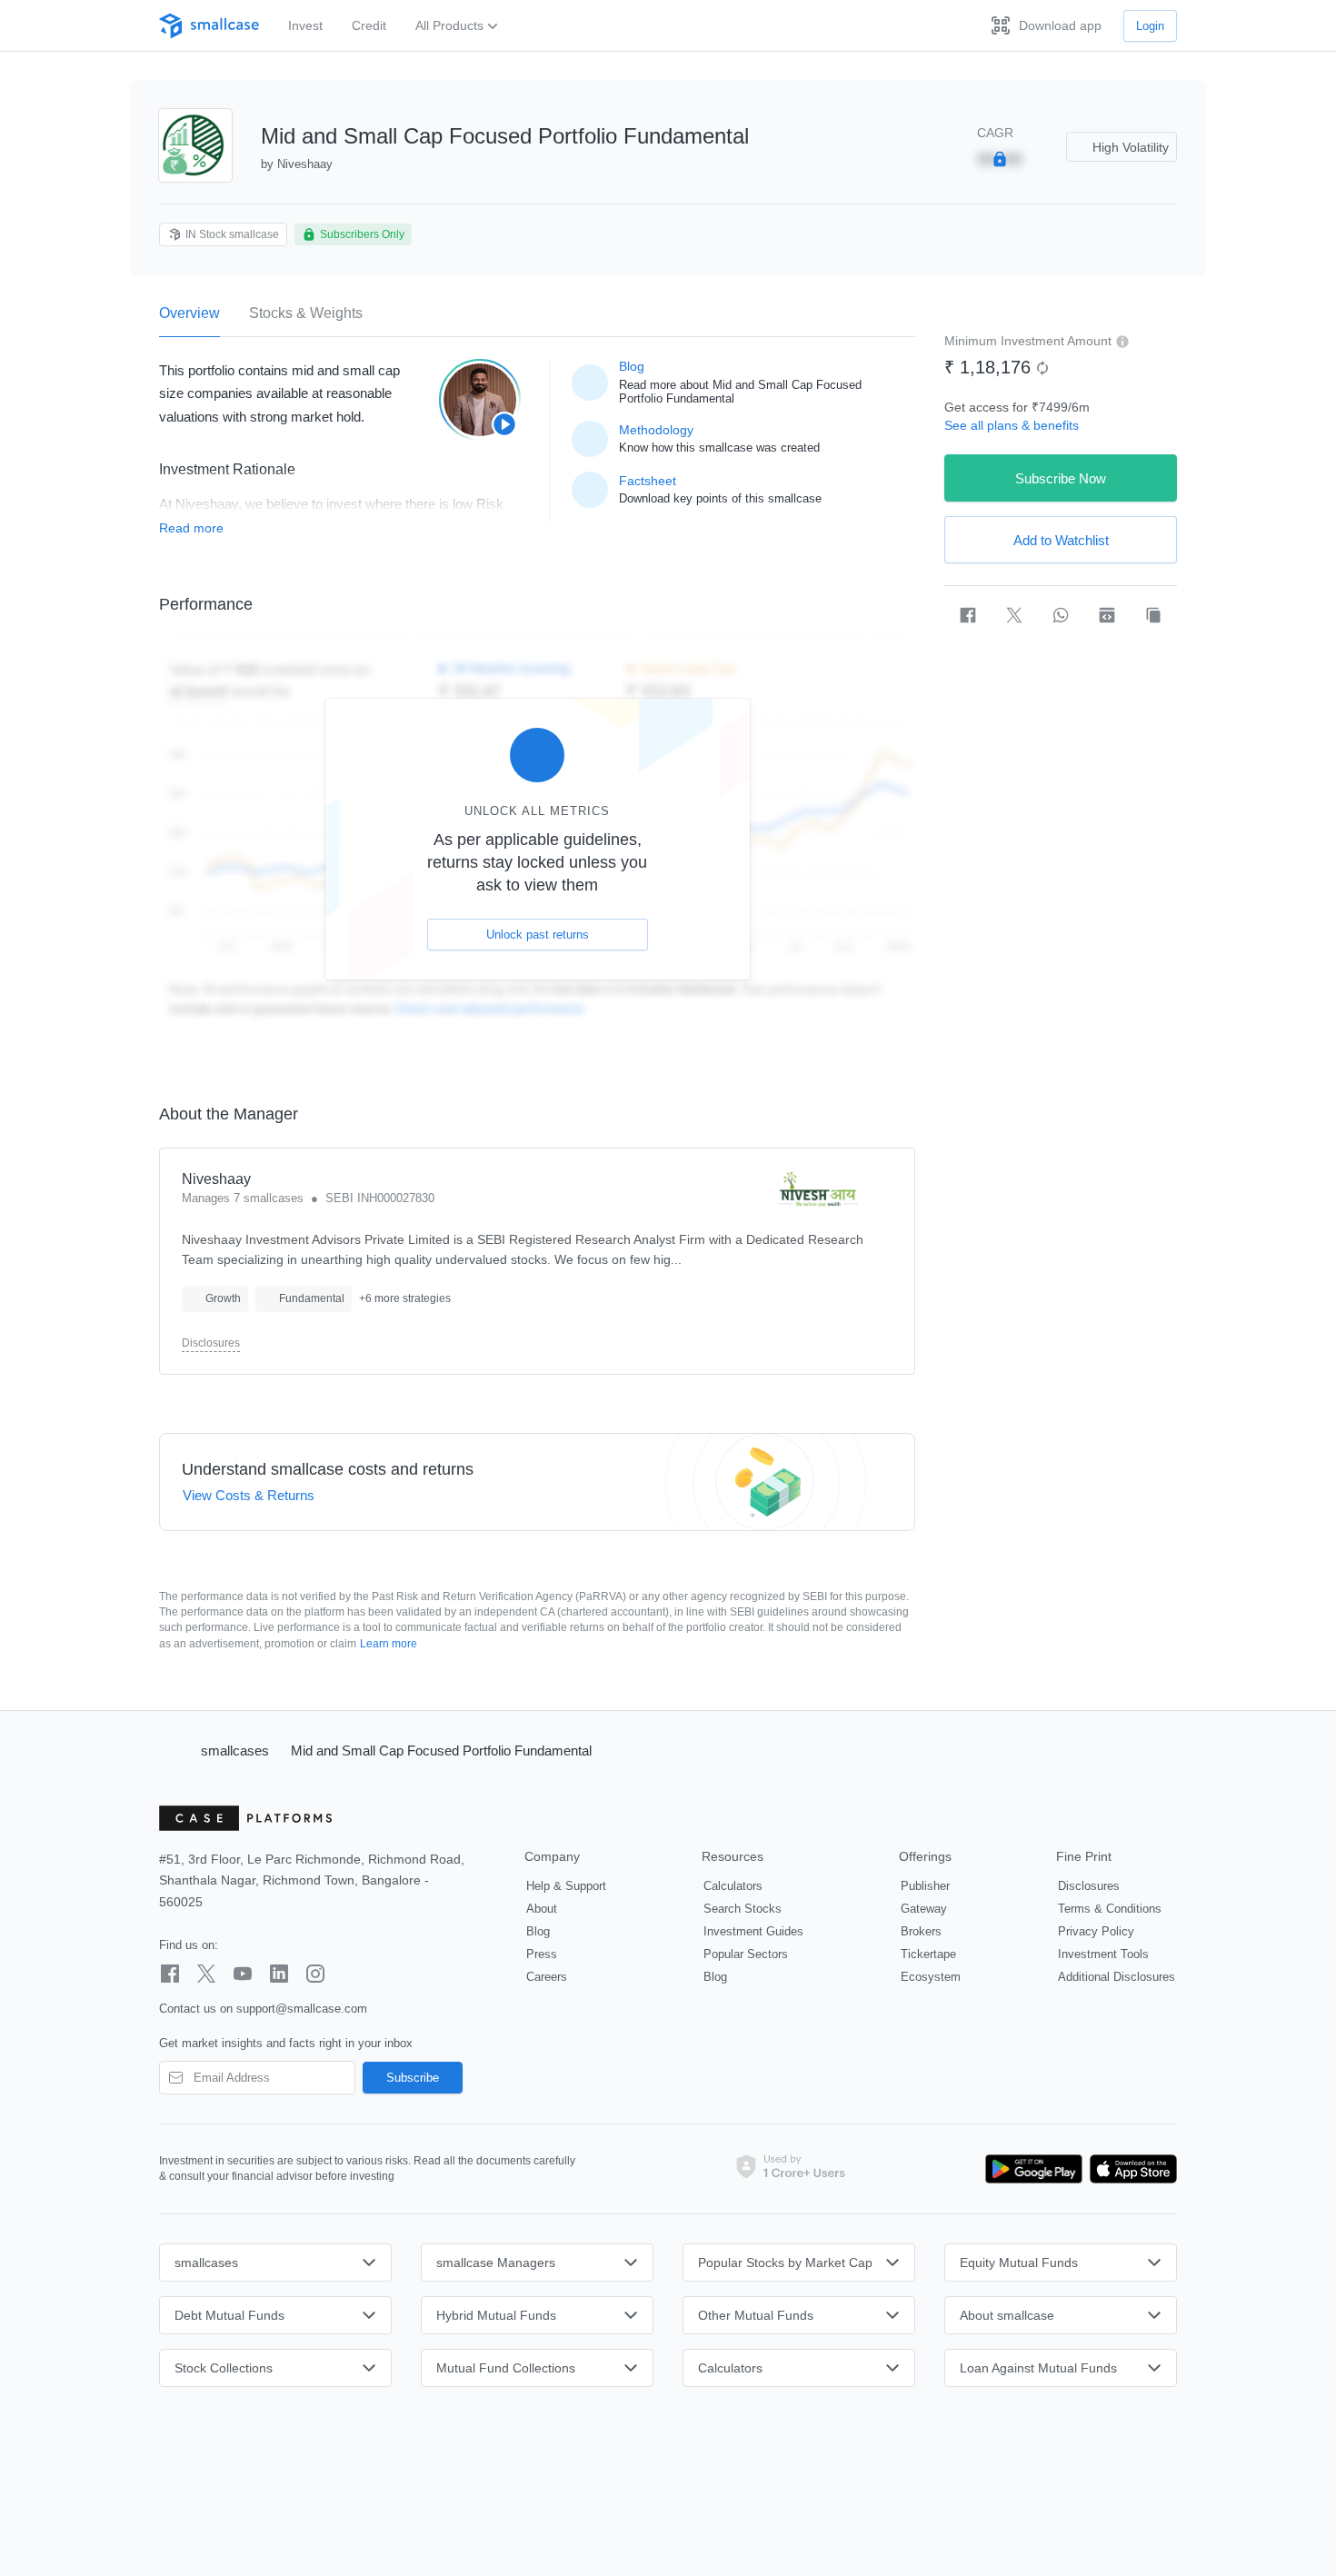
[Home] (172, 1750)
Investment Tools (1103, 1954)
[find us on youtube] (243, 1974)
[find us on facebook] (170, 1974)
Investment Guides (753, 1931)
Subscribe (413, 2078)
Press (542, 1954)
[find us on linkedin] (279, 1974)
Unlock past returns (538, 935)
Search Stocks (743, 1909)
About (542, 1909)
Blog (538, 1931)
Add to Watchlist (1061, 540)
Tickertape (928, 1954)
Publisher (925, 1886)
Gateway (924, 1909)
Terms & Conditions (1110, 1909)
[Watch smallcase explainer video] (480, 400)
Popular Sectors (746, 1954)
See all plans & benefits (1012, 425)
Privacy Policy (1096, 1931)
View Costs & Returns (249, 1495)
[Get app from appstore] (1130, 2169)
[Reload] (1042, 368)
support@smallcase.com (302, 2009)
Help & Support (566, 1886)
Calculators (733, 1886)
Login (1150, 26)
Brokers (921, 1931)
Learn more (389, 1644)
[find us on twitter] (206, 1974)
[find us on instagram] (315, 1974)
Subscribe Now (1061, 478)
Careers (547, 1977)
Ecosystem (931, 1977)
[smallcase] (209, 26)
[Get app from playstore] (1034, 2169)
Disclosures (211, 1343)
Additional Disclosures (1117, 1977)
